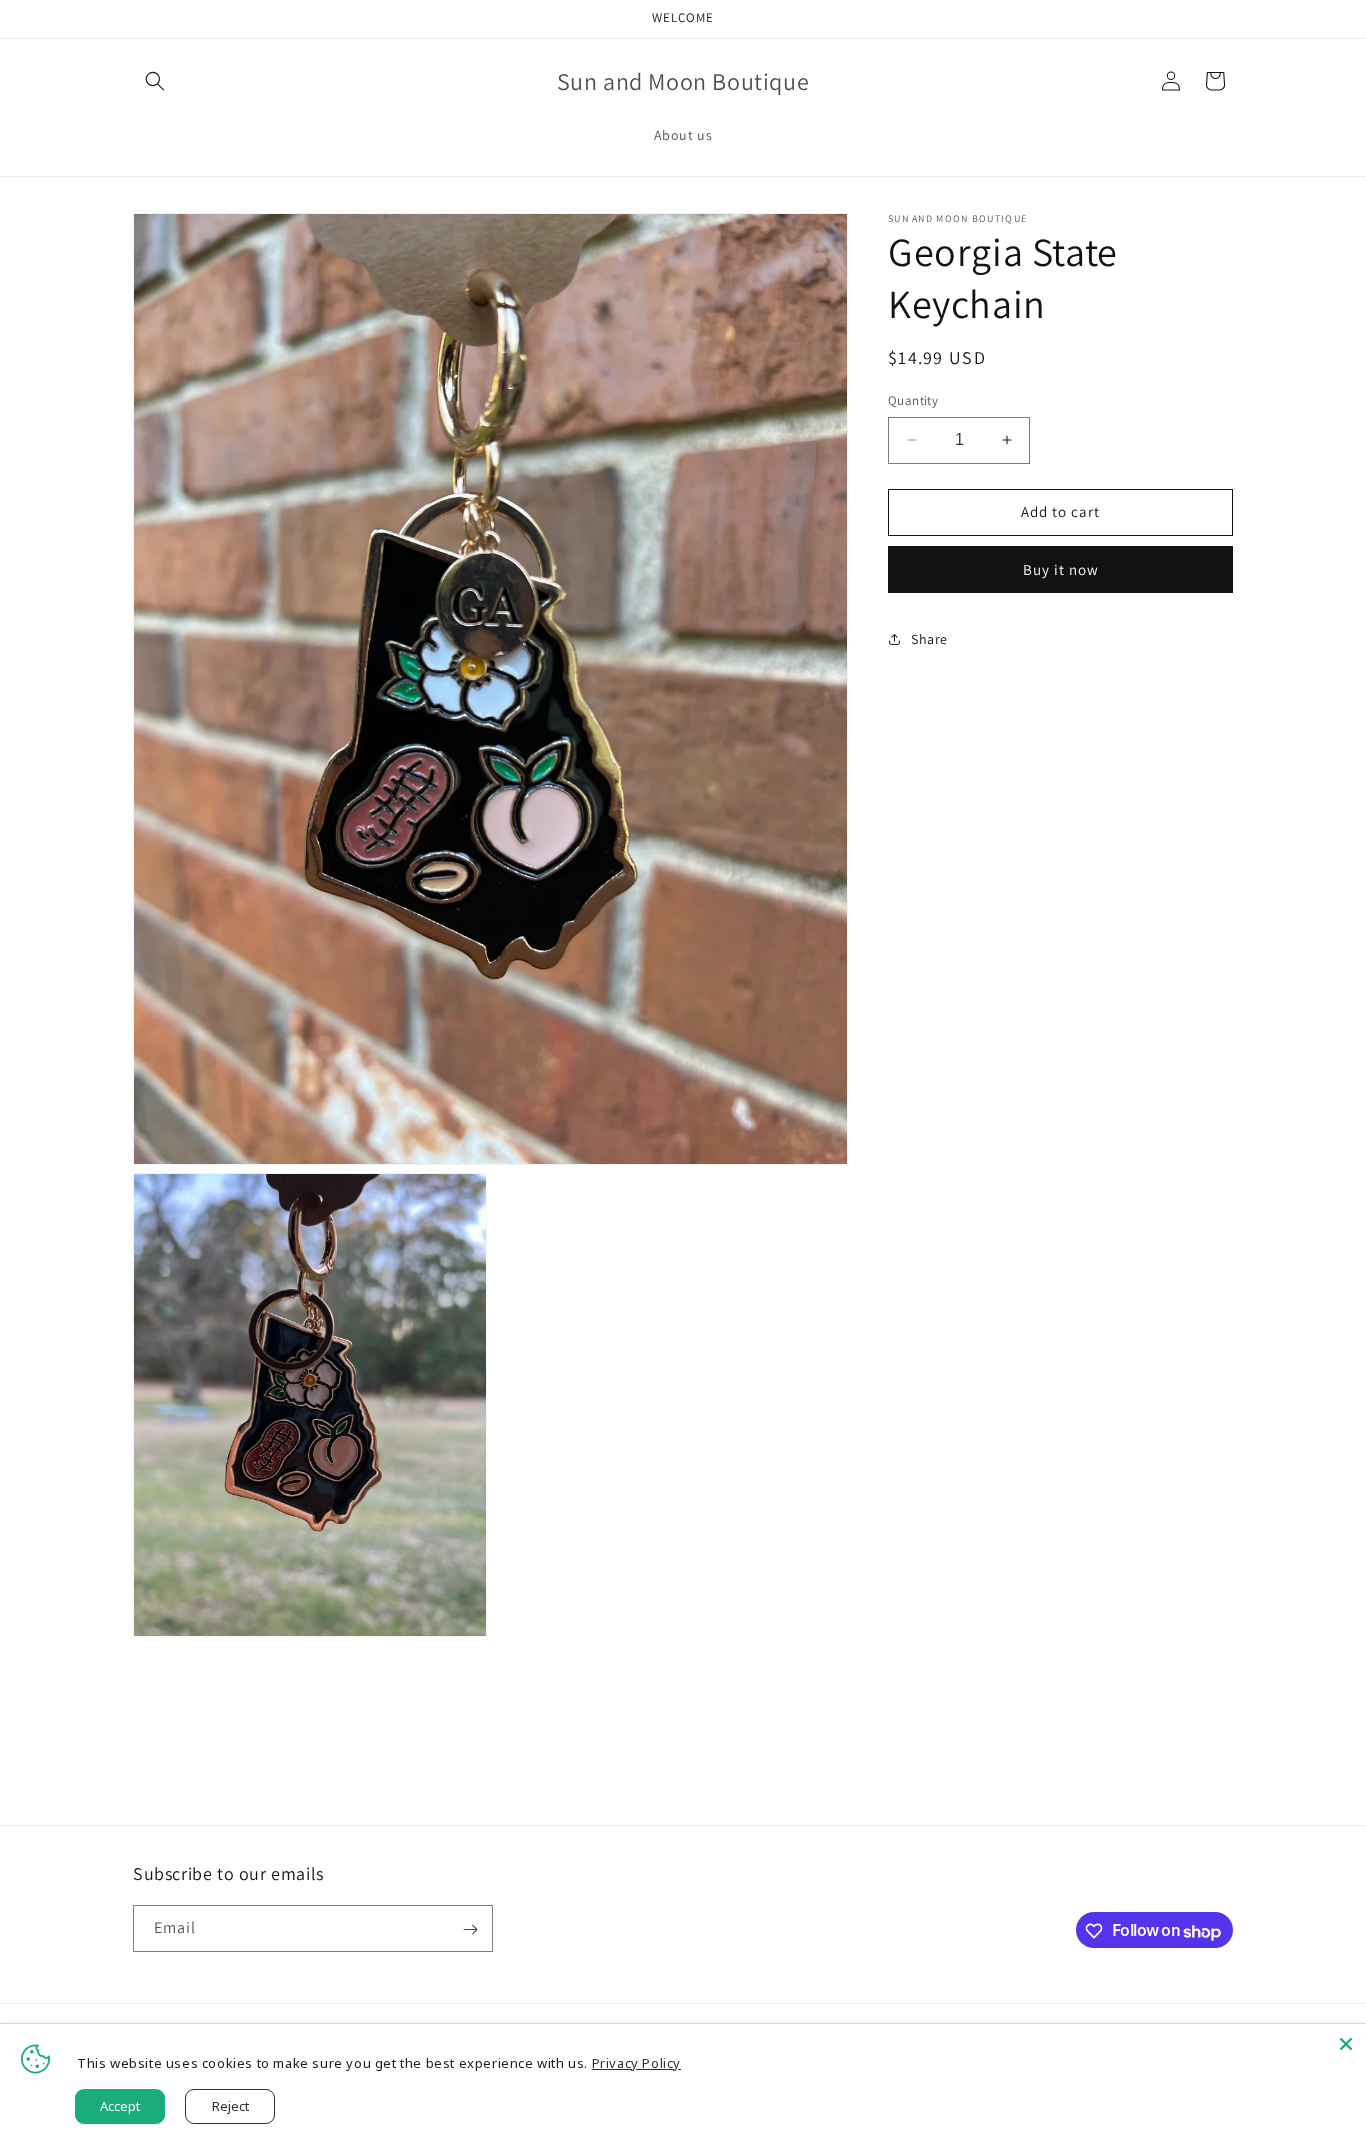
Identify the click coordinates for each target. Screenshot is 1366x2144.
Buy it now (1061, 568)
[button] (155, 81)
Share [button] (929, 639)
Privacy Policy (636, 2063)
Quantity (913, 400)
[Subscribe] (470, 1929)
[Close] (1346, 2044)
